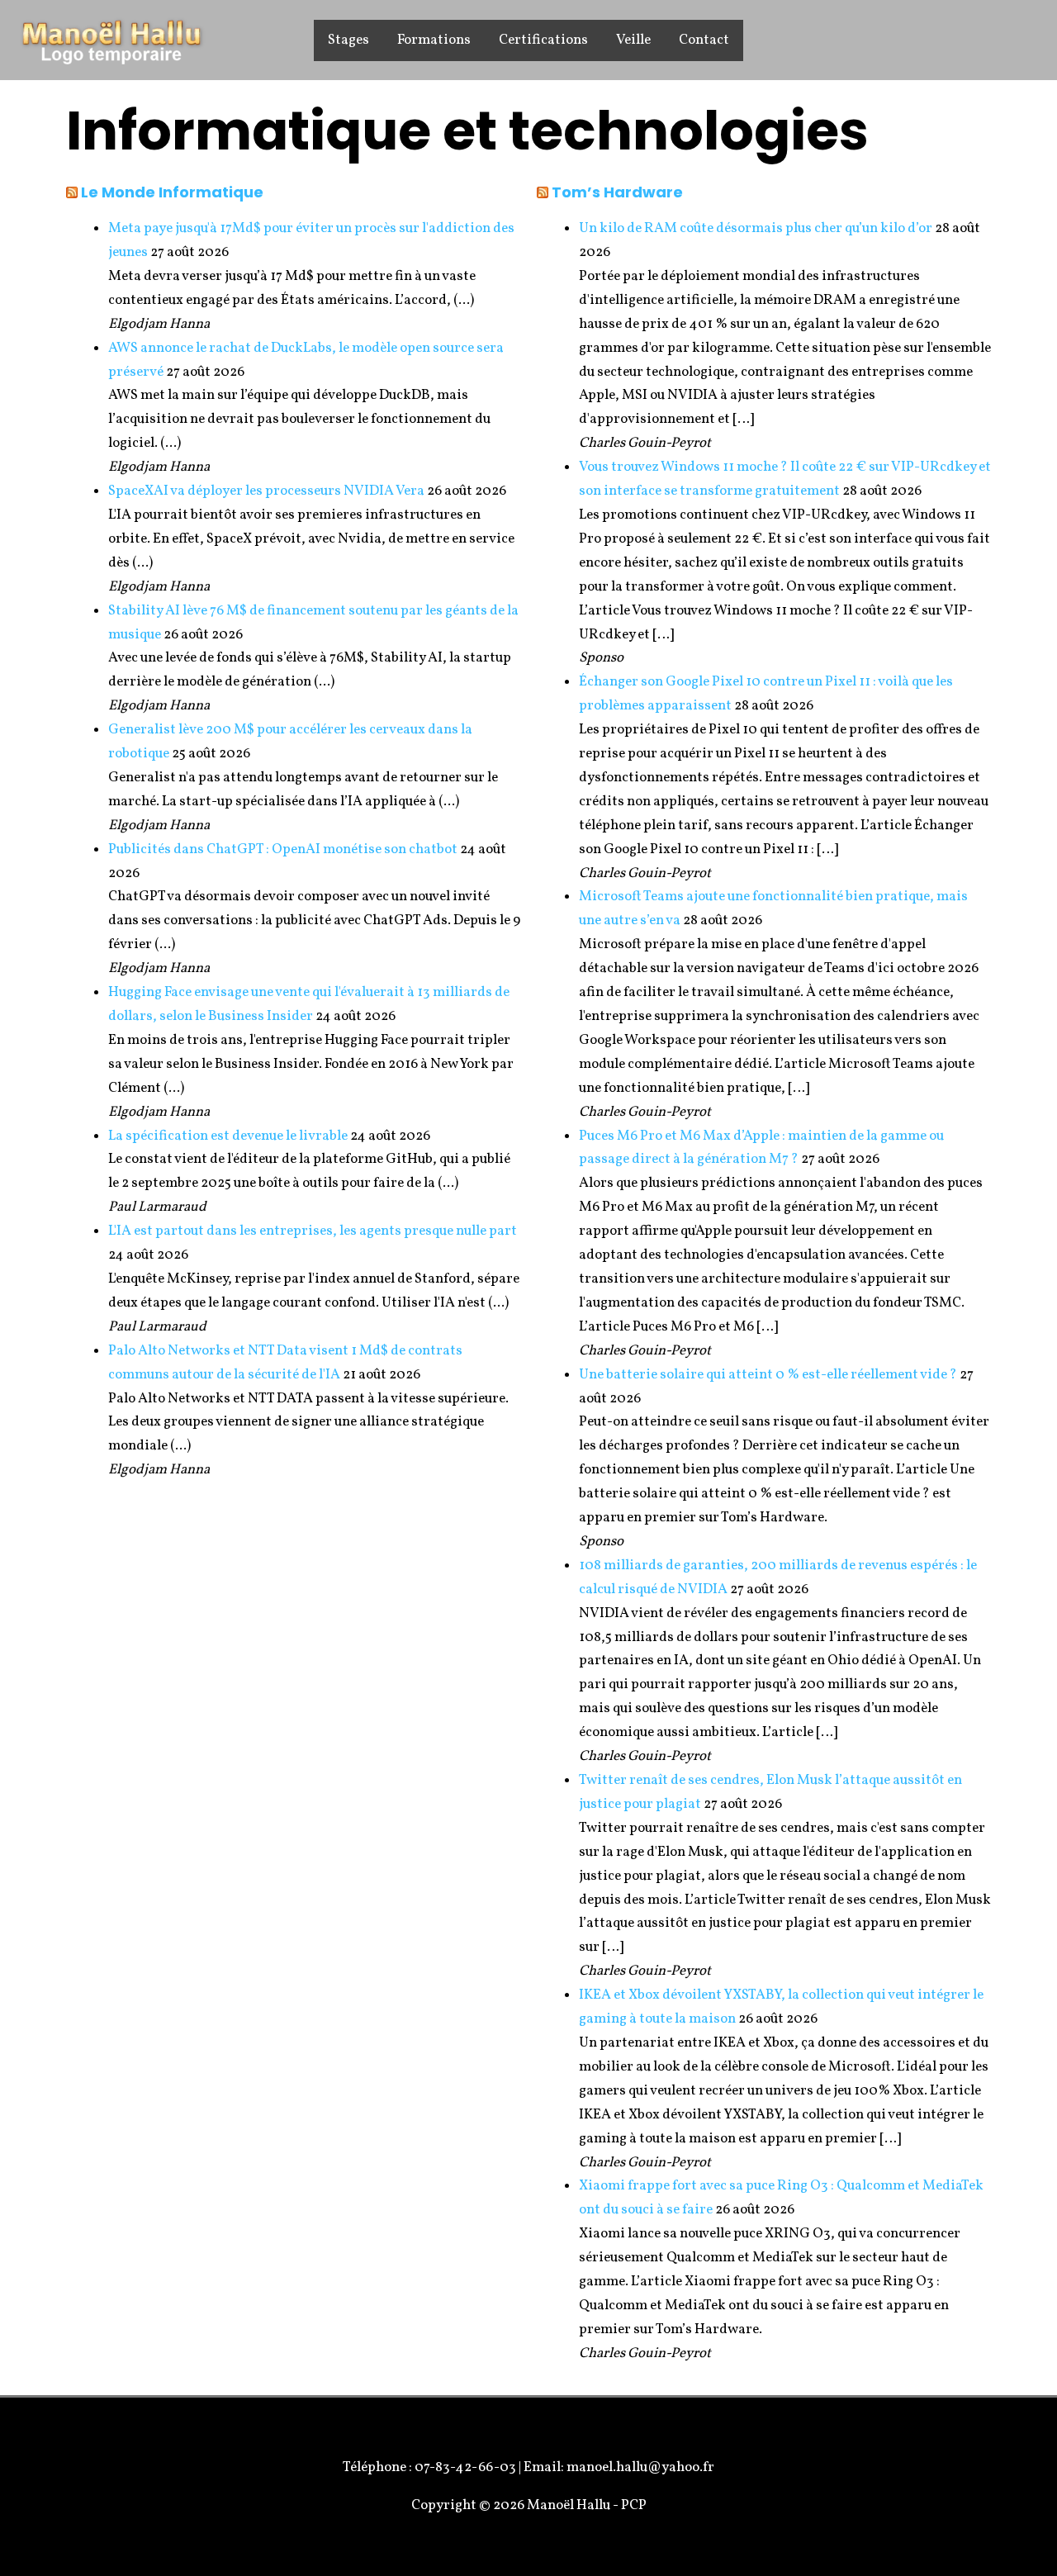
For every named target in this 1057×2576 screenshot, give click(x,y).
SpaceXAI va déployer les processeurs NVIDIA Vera (266, 491)
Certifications (543, 40)
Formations (434, 40)
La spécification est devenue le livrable (228, 1136)
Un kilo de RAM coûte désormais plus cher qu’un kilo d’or (756, 228)
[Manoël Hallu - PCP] (111, 39)
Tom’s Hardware (617, 192)
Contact (704, 40)
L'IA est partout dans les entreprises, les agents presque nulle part (313, 1231)
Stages (348, 40)
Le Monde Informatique (172, 192)
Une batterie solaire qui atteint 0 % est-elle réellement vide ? (768, 1375)
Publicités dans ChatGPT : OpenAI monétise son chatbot (283, 849)
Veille (633, 40)
